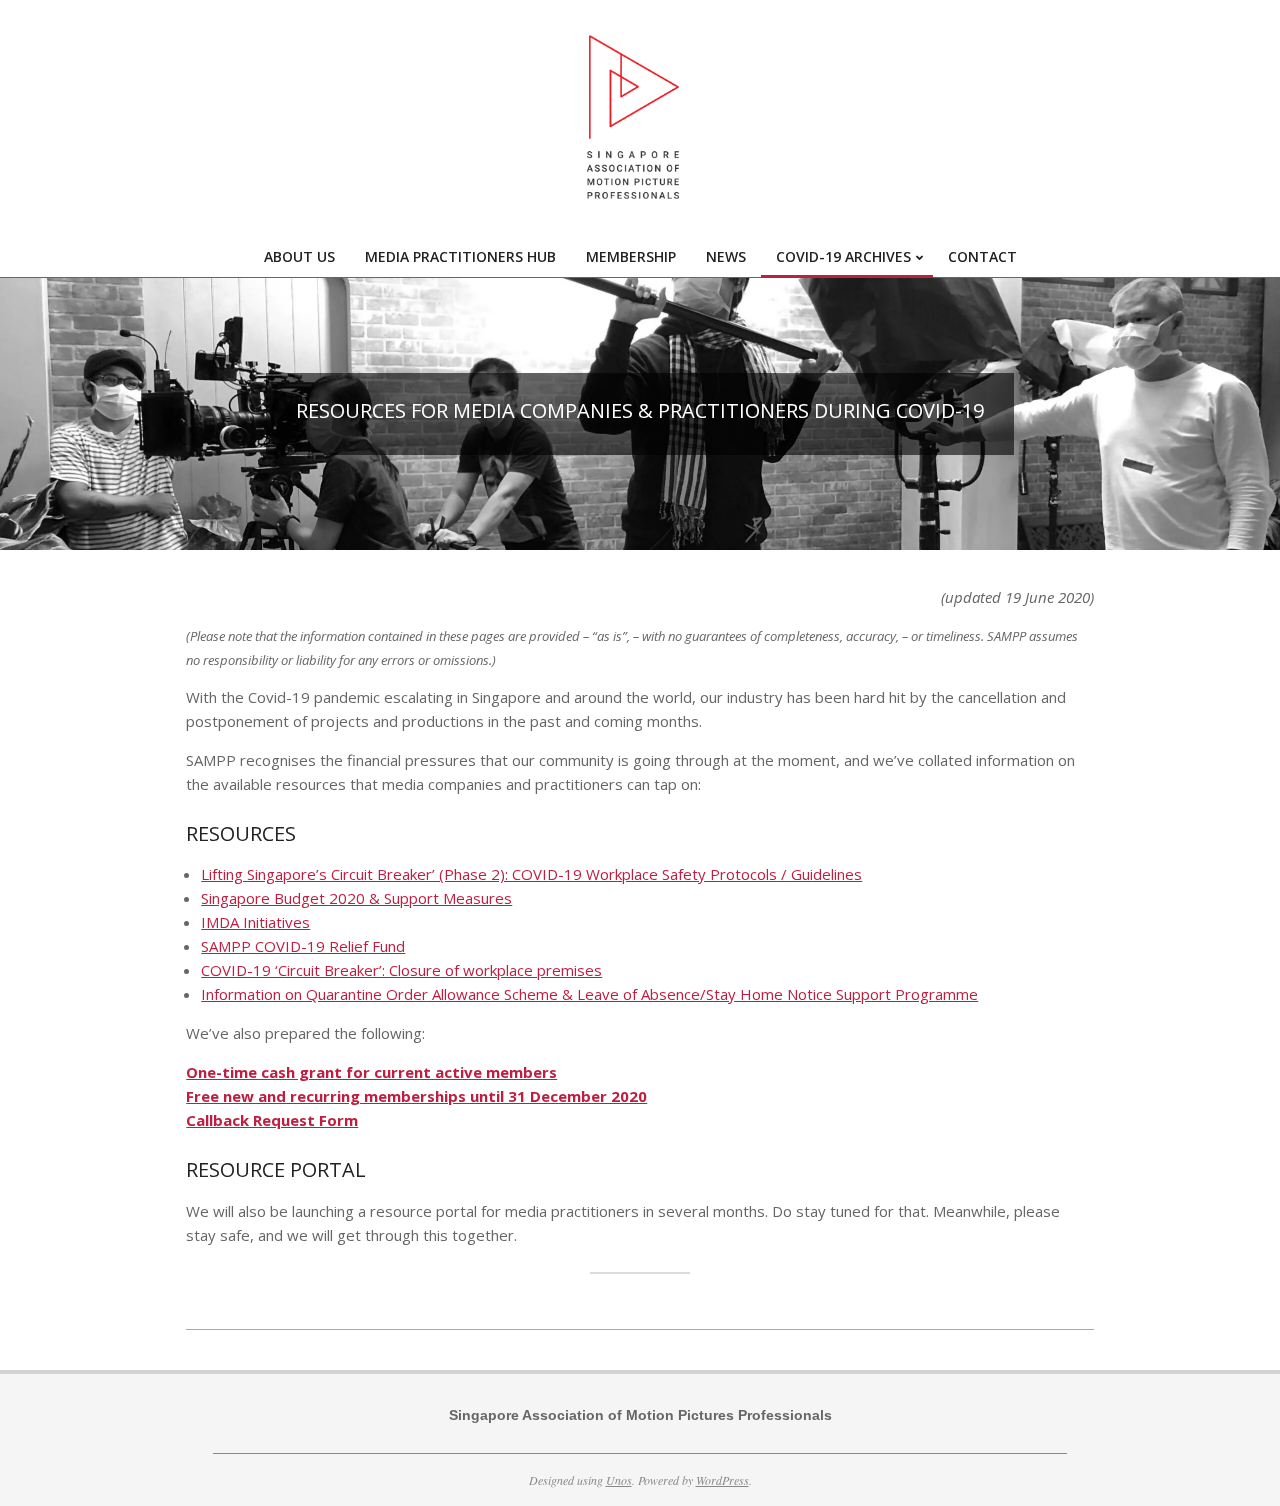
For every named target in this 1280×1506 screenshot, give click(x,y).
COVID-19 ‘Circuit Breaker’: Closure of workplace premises (401, 970)
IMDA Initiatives (255, 922)
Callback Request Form (272, 1120)
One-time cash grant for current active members (371, 1072)
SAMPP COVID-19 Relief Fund (303, 946)
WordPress (722, 1480)
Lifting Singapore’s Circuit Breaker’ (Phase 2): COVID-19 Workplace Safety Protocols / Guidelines (531, 874)
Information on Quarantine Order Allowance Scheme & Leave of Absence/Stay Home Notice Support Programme (589, 994)
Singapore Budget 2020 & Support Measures (356, 898)
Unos (619, 1480)
